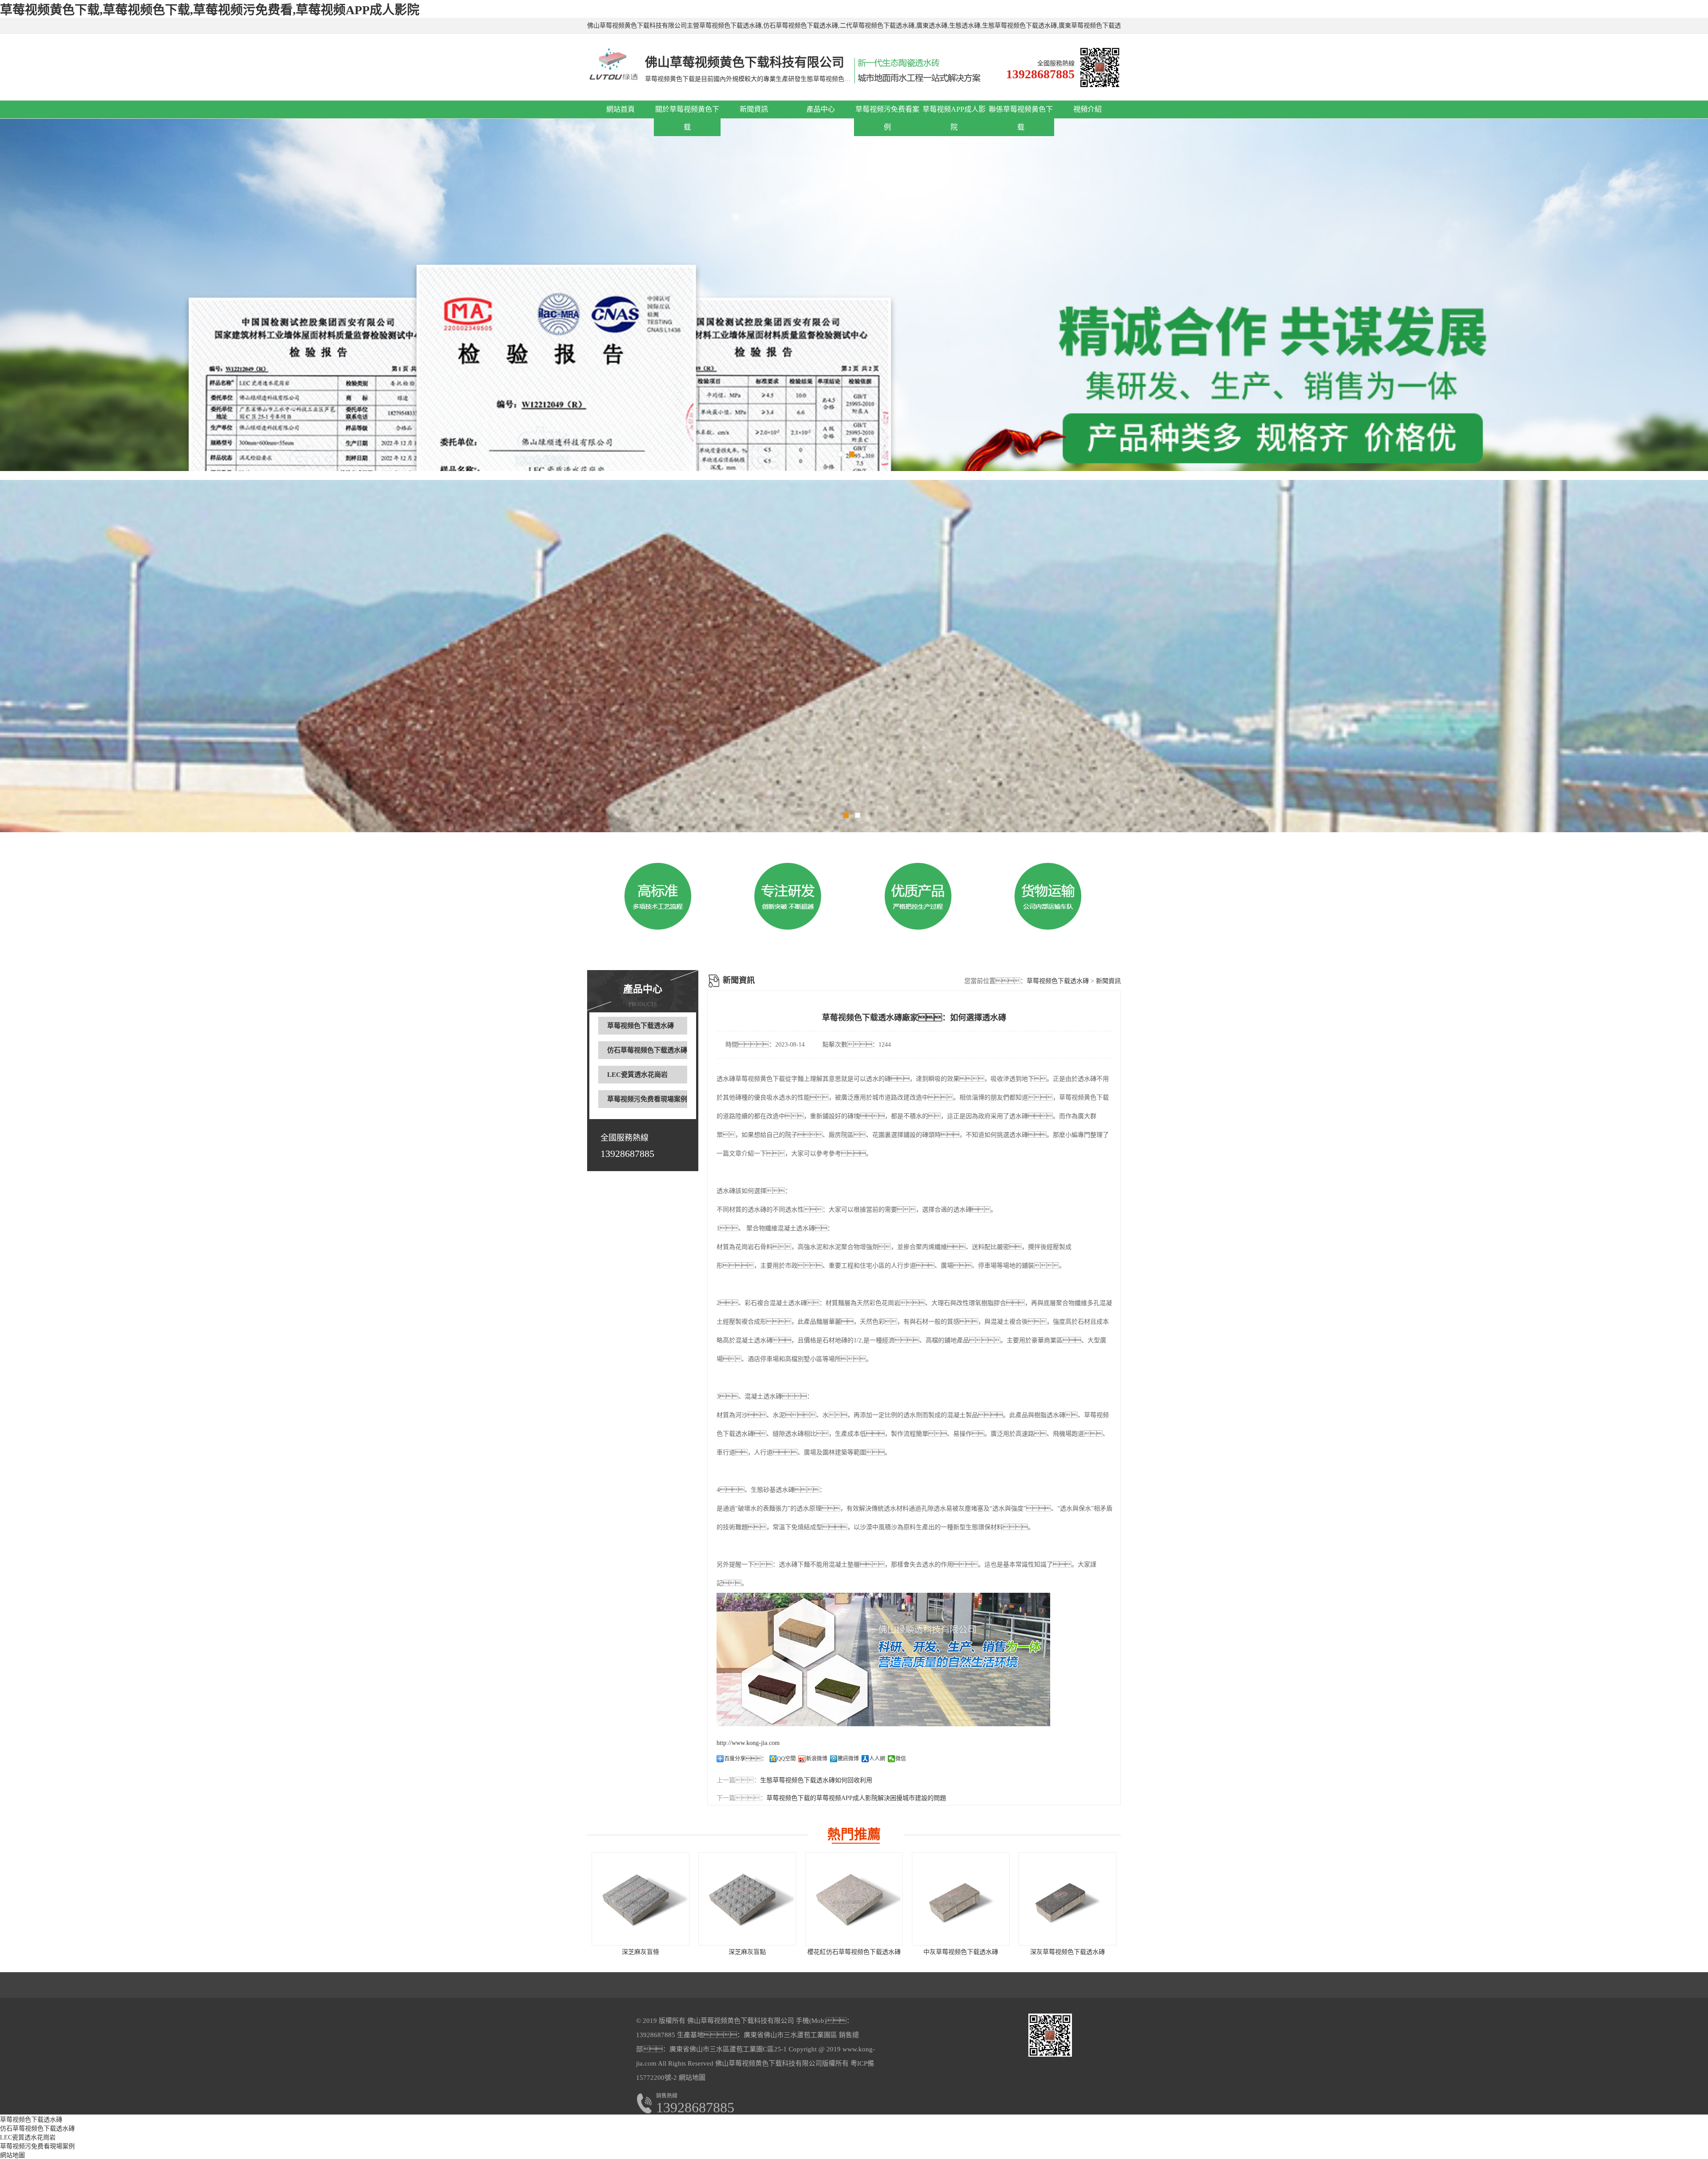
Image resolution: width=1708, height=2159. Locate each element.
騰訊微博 (848, 1759)
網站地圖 (692, 2078)
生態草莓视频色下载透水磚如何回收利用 (816, 1780)
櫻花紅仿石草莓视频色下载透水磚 (854, 1952)
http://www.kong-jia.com (748, 1743)
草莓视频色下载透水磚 (640, 1026)
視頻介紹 (1088, 109)
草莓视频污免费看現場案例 (647, 1099)
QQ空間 (786, 1759)
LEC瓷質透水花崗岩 (637, 1075)
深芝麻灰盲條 (640, 1952)
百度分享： (745, 1759)
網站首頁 (620, 109)
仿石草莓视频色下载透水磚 (647, 1050)
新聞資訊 (754, 109)
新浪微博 (817, 1759)
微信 (901, 1759)
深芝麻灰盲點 (747, 1952)
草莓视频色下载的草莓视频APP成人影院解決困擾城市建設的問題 (856, 1798)
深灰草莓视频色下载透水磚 (1067, 1952)
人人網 (877, 1759)
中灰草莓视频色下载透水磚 (961, 1952)
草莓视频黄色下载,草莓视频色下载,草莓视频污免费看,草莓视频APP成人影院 (210, 10)
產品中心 (821, 109)
